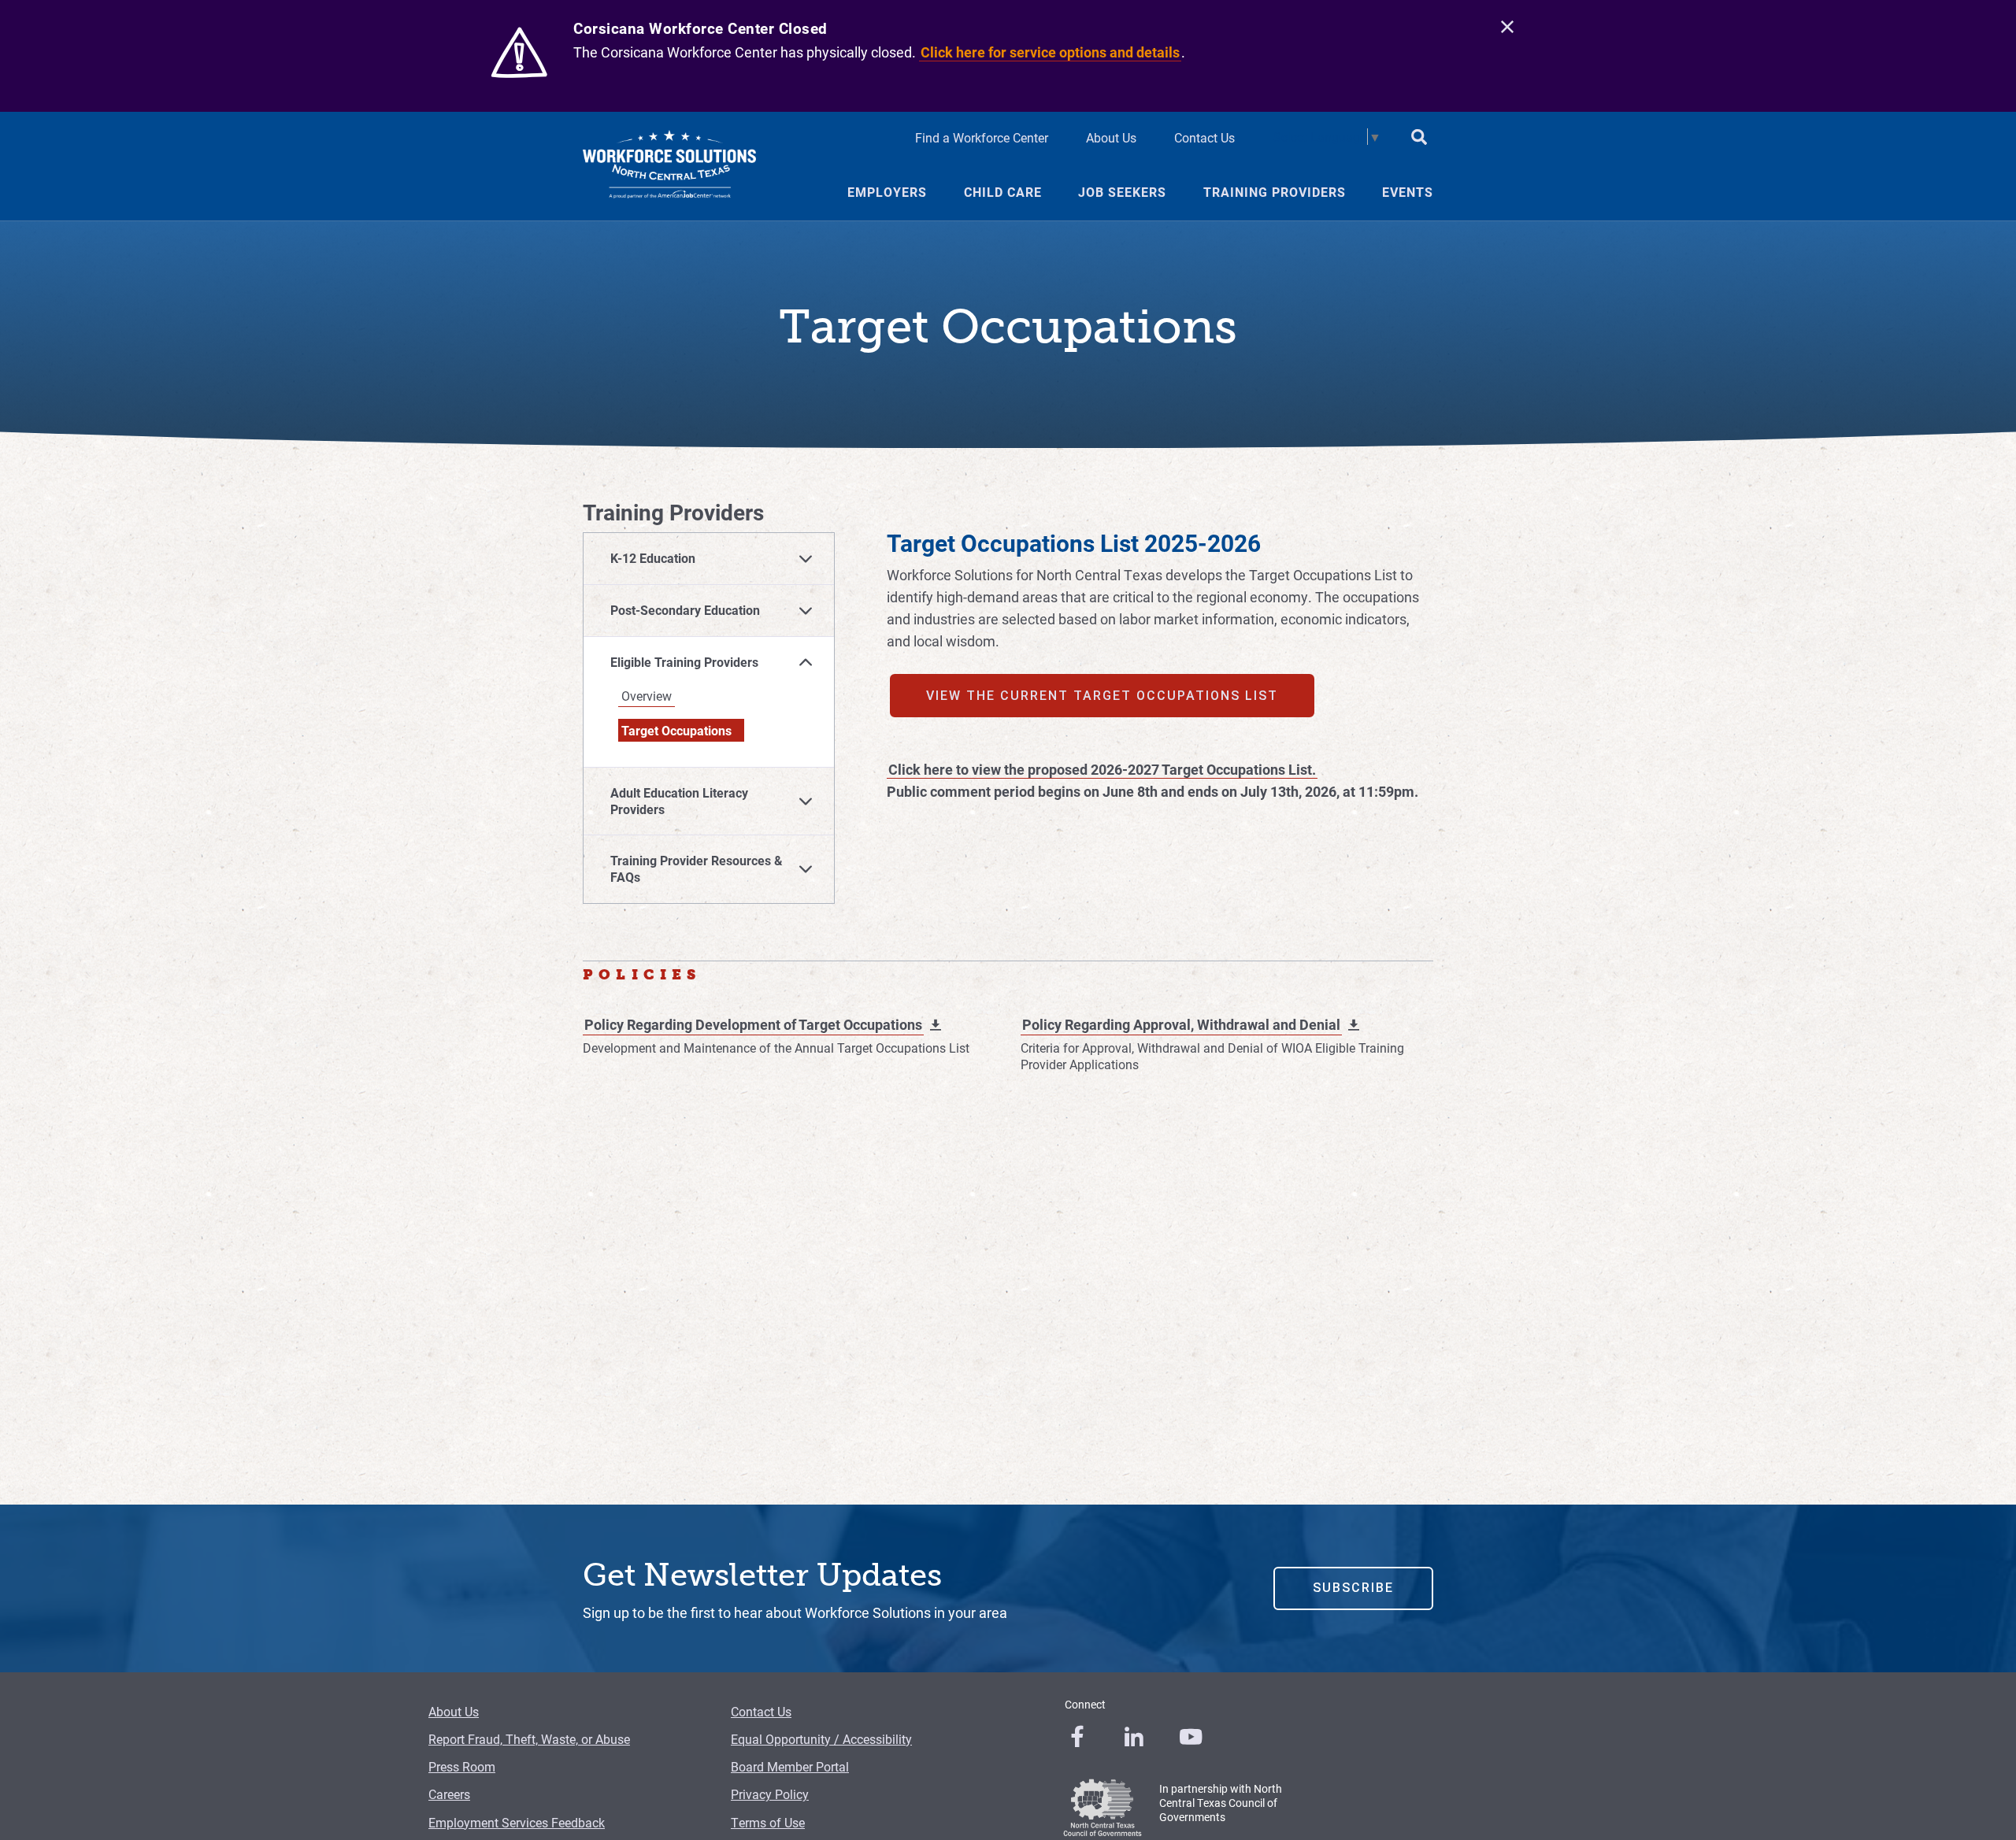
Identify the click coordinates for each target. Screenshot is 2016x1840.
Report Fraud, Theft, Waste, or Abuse (529, 1739)
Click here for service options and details (1050, 52)
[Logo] (669, 166)
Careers (449, 1794)
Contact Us (1204, 137)
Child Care (1003, 192)
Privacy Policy (770, 1794)
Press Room (462, 1766)
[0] (1077, 1737)
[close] (1507, 28)
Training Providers (1275, 192)
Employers (887, 192)
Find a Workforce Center (982, 137)
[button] (709, 559)
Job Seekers (1122, 192)
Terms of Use (768, 1822)
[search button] (1419, 139)
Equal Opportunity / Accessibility (821, 1739)
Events (1408, 192)
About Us (1111, 137)
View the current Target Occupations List (1102, 696)
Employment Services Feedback (517, 1822)
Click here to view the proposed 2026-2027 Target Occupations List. (1102, 769)
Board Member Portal (790, 1766)
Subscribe (1353, 1588)
